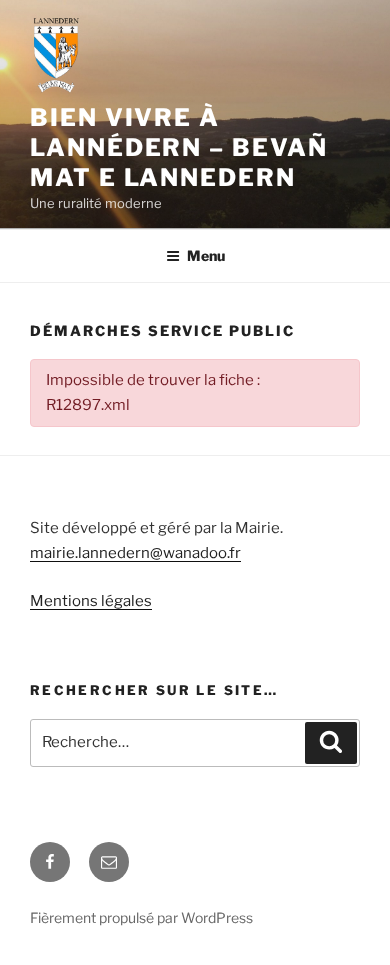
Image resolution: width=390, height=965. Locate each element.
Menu (206, 255)
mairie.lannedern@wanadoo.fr (135, 553)
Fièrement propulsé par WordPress (141, 917)
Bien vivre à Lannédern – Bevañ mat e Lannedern (179, 147)
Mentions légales (91, 601)
